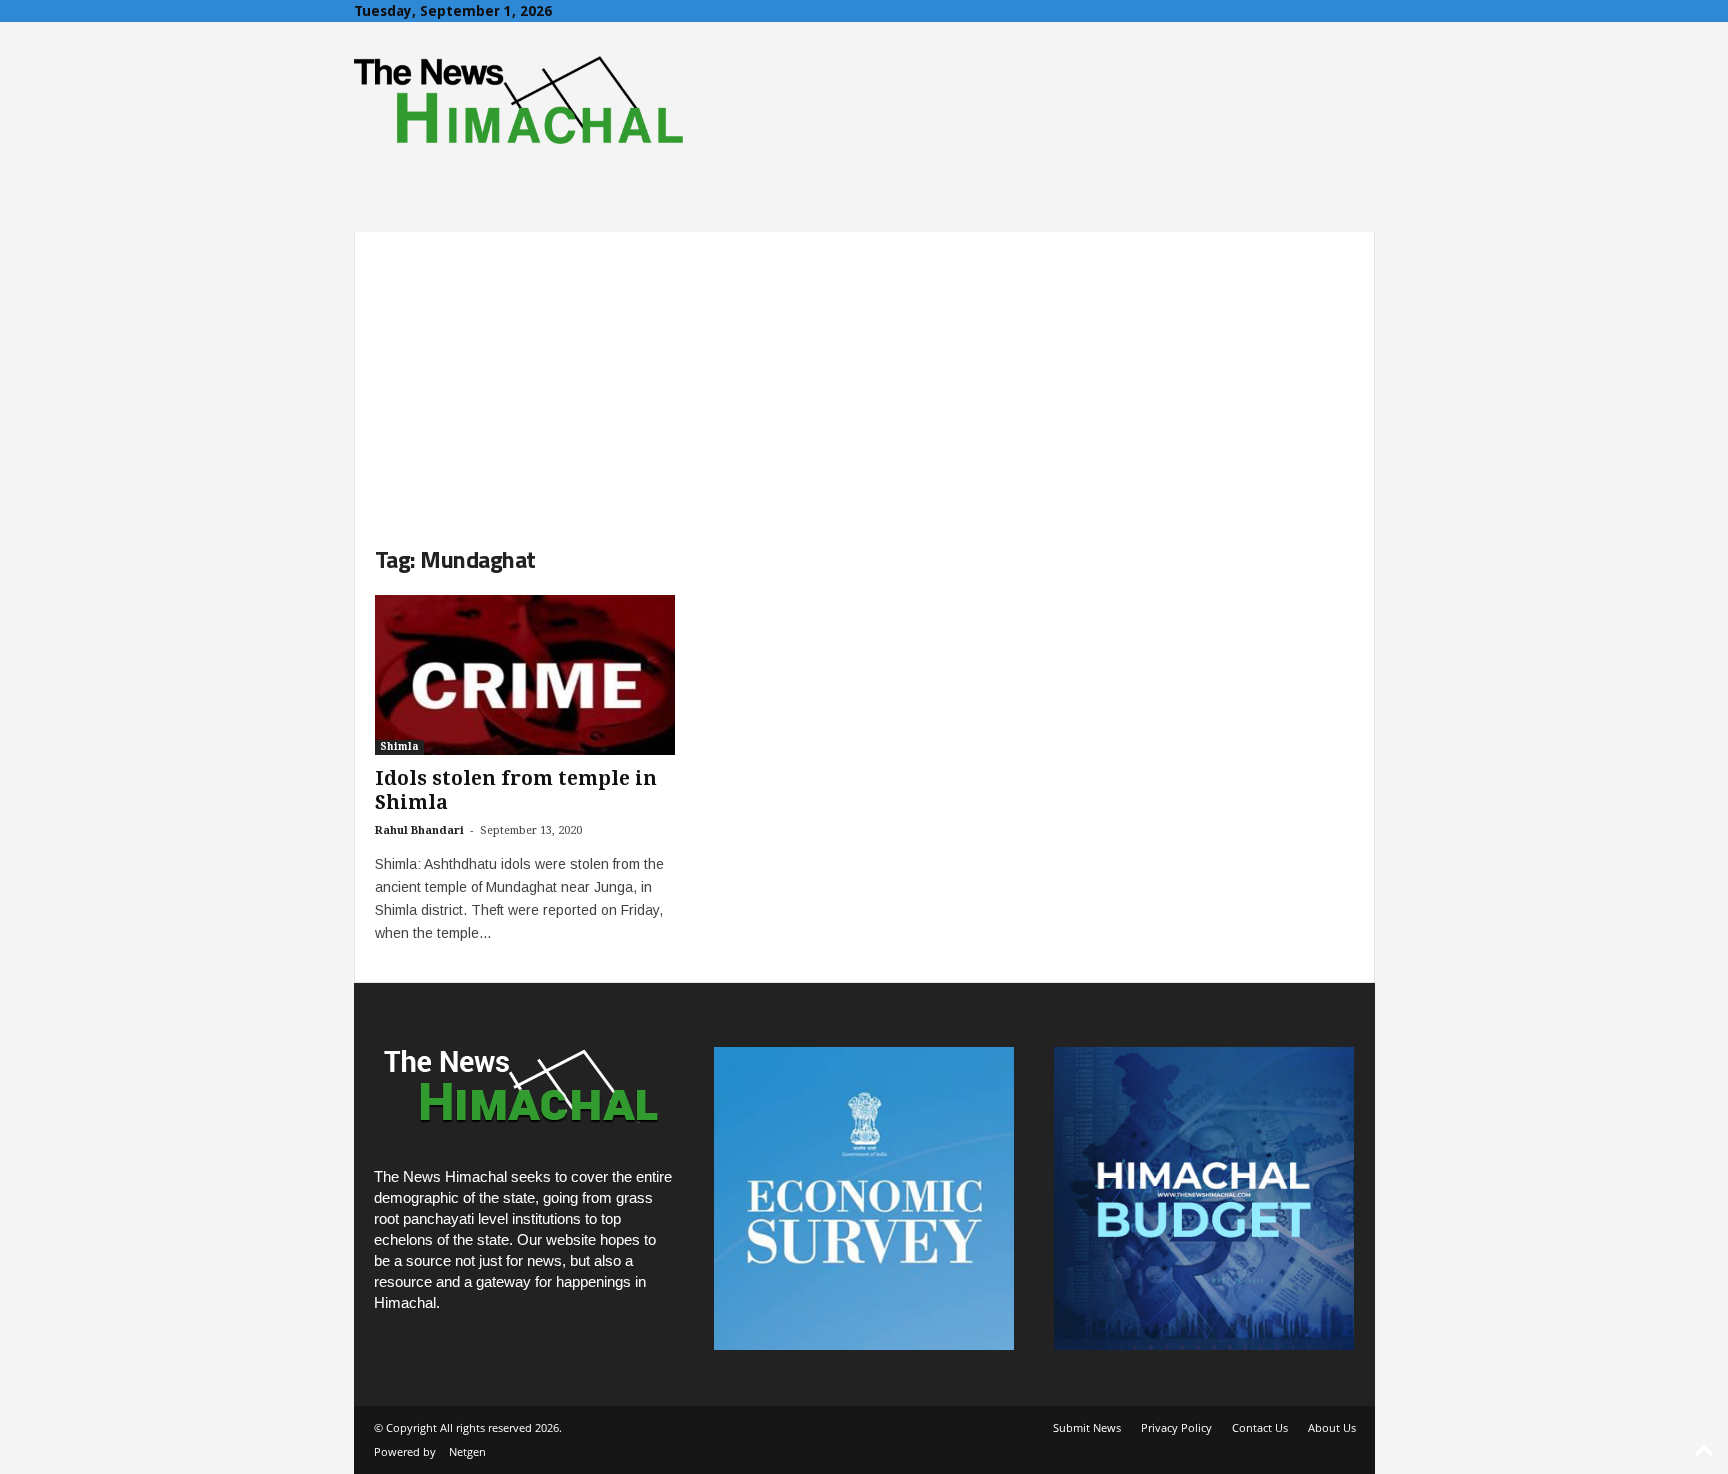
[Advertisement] (864, 372)
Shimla (399, 746)
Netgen (467, 1451)
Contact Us (1260, 1427)
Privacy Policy (1176, 1427)
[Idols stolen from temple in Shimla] (525, 675)
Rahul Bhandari (419, 830)
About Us (1332, 1427)
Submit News (1087, 1427)
